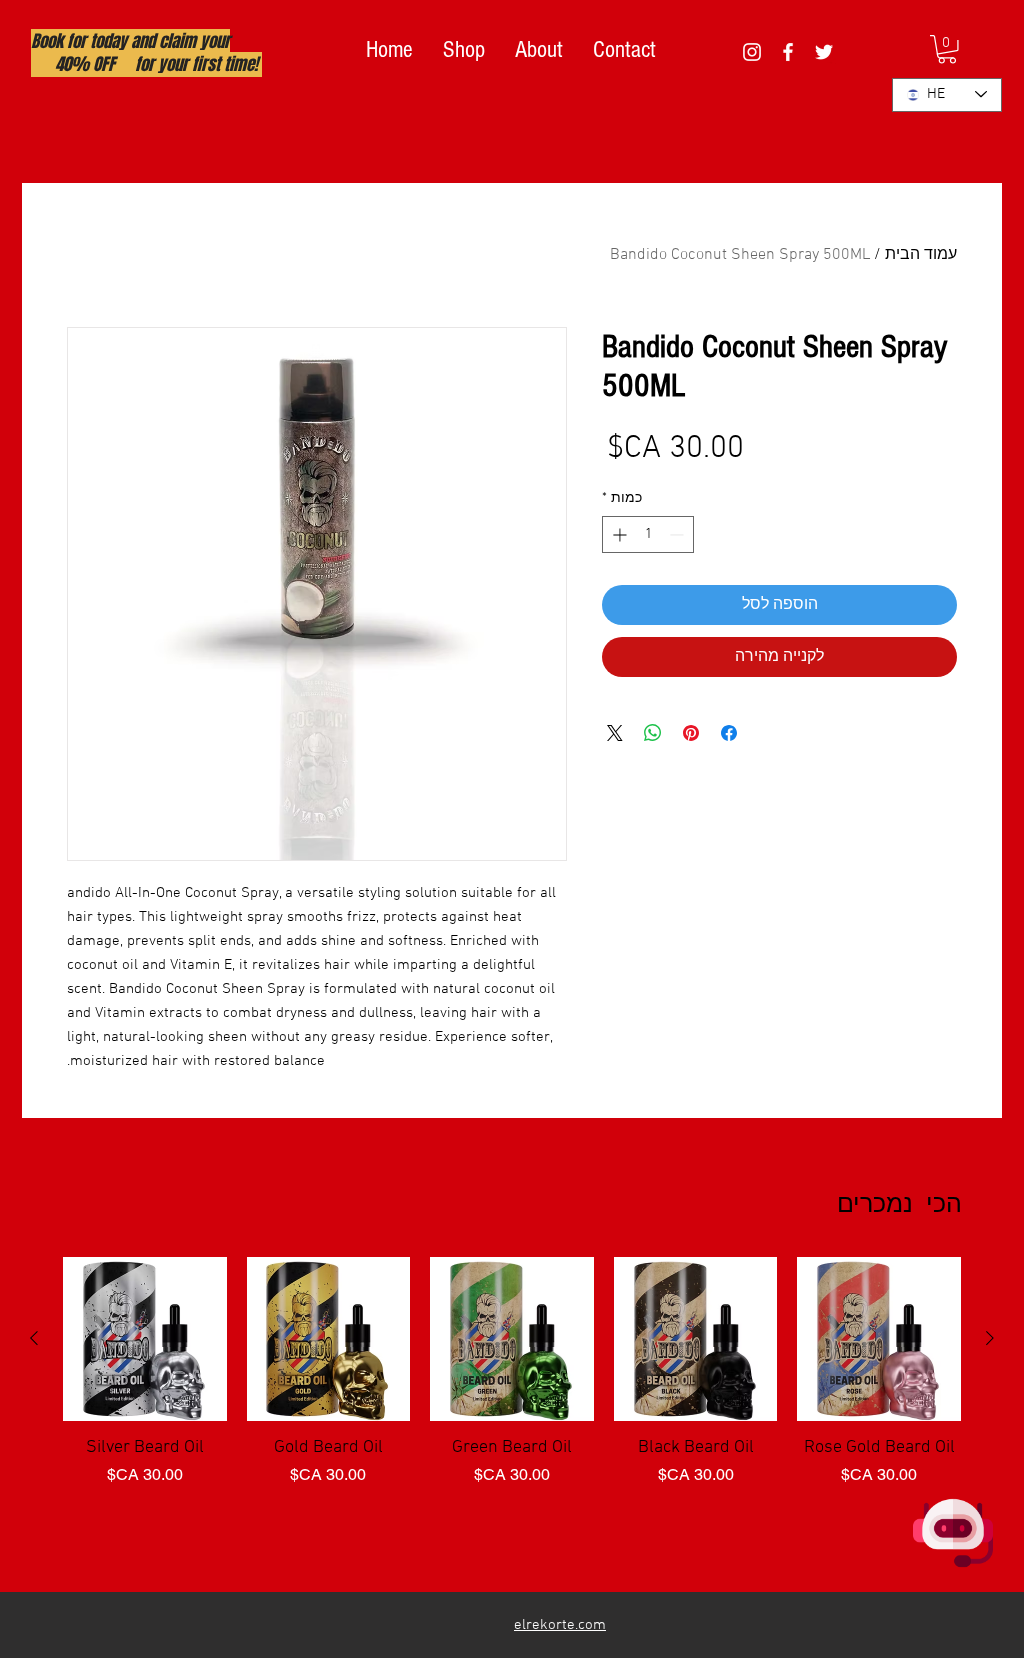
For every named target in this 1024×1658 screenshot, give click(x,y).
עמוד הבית (921, 255)
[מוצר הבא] (34, 1338)
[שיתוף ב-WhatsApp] (653, 733)
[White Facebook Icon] (788, 52)
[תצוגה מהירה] (879, 1339)
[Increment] (617, 534)
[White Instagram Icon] (752, 52)
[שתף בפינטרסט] (691, 733)
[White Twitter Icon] (824, 52)
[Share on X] (615, 733)
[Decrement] (678, 534)
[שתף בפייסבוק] (729, 733)
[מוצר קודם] (990, 1338)
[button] (947, 49)
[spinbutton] (648, 534)
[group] (512, 1416)
